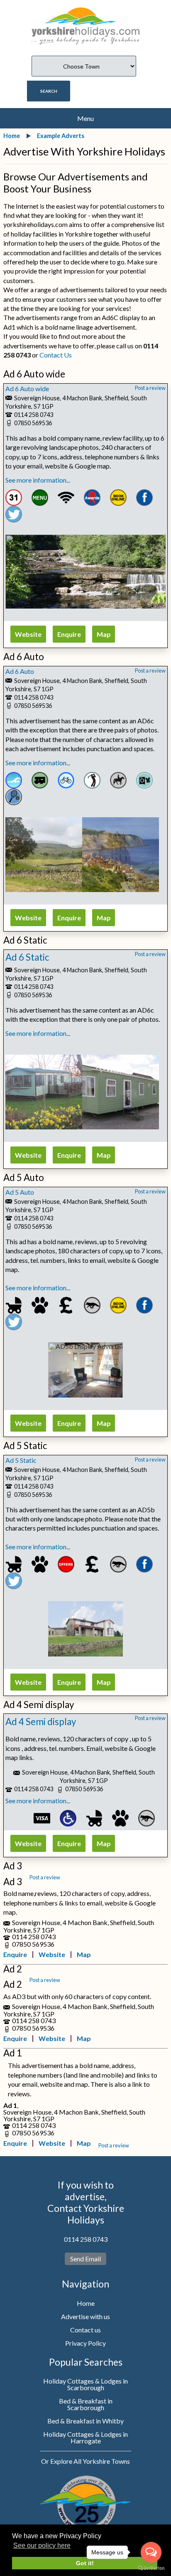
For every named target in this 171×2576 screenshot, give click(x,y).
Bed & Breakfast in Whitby (85, 2421)
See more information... (38, 480)
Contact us (85, 2330)
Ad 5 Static (21, 1460)
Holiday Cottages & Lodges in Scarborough (85, 2384)
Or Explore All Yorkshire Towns (85, 2461)
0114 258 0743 (86, 2239)
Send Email (85, 2259)
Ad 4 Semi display (41, 1722)
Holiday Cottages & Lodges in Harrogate (85, 2437)
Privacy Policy (85, 2343)
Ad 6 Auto (20, 671)
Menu (85, 118)
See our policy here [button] (42, 2545)
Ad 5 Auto (20, 1192)
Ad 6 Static (27, 957)
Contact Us (56, 355)
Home (86, 2303)
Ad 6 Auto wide (27, 388)
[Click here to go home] (85, 21)
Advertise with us (85, 2316)
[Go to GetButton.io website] (151, 2568)
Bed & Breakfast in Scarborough (86, 2404)
